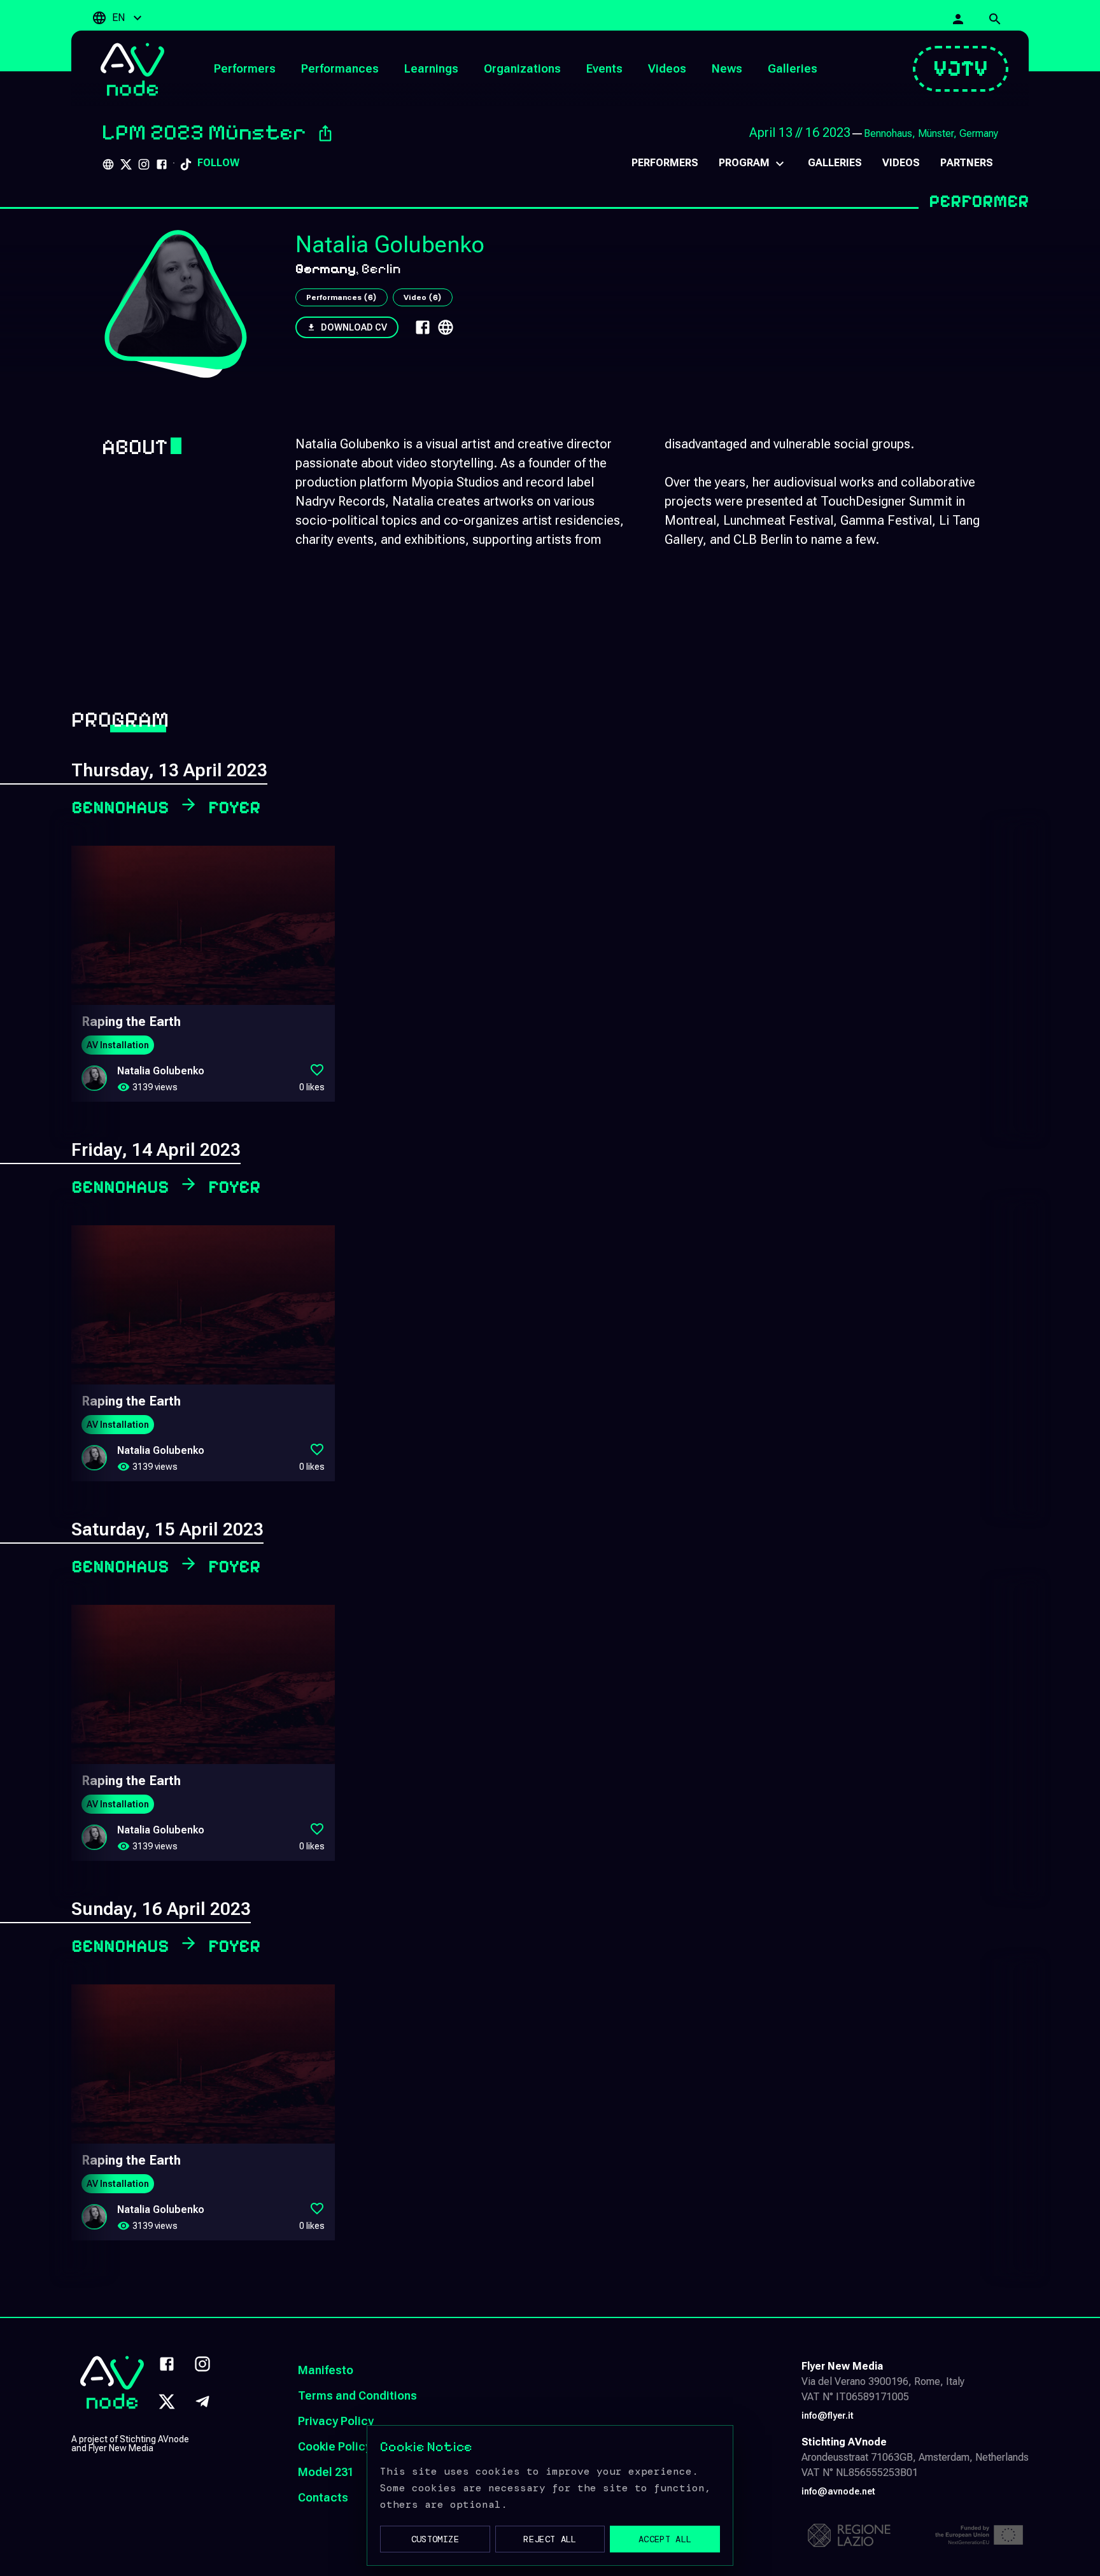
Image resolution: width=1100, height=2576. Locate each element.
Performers (665, 163)
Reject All (550, 2539)
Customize (435, 2539)
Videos (901, 163)
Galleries (835, 163)
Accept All (665, 2539)
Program (744, 163)
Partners (967, 163)
